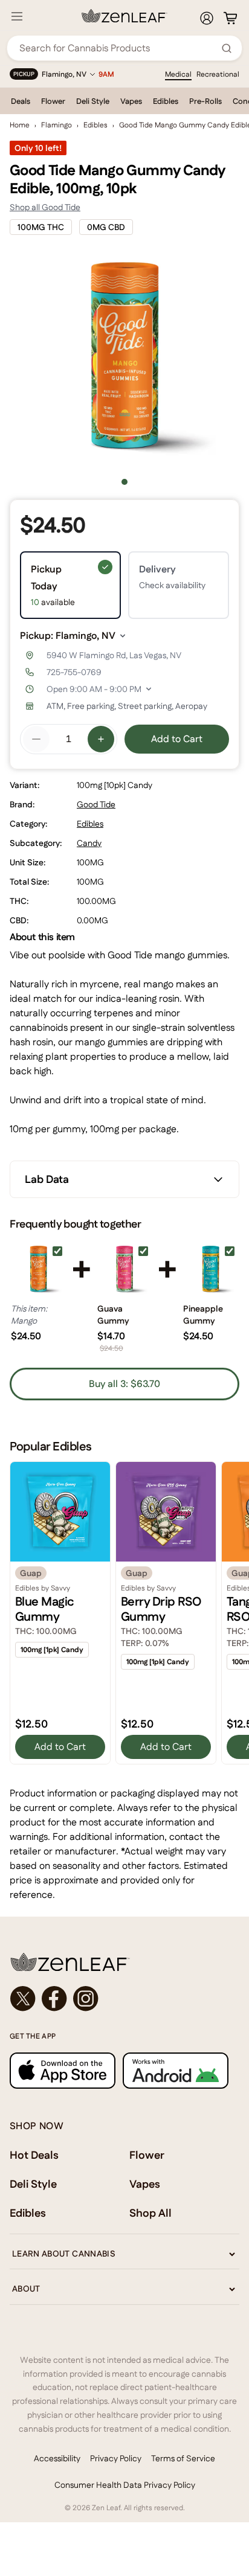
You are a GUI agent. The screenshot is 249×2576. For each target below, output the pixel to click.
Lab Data (47, 1179)
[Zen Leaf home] (124, 16)
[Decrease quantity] (36, 739)
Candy (89, 843)
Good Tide (96, 804)
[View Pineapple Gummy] (211, 1270)
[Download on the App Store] (63, 2070)
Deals (21, 101)
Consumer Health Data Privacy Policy (125, 2485)
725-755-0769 (74, 672)
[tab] (124, 482)
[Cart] (230, 18)
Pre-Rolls (205, 101)
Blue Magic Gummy (45, 1609)
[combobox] (118, 48)
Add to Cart (177, 739)
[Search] (227, 48)
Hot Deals (34, 2155)
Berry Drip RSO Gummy (161, 1609)
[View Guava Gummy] (125, 1270)
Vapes (131, 101)
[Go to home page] (124, 1962)
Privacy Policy (116, 2458)
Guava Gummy (113, 1315)
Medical (178, 74)
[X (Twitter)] (23, 1999)
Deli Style (93, 101)
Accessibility (57, 2458)
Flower (53, 101)
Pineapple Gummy (203, 1315)
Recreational (218, 74)
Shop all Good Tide (45, 207)
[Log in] (207, 18)
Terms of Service (183, 2458)
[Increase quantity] (101, 739)
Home (20, 125)
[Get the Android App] (176, 2070)
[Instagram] (86, 1999)
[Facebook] (54, 1999)
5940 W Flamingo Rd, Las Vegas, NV (114, 655)
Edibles (166, 101)
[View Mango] (38, 1270)
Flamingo (57, 125)
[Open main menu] (17, 16)
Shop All (150, 2213)
